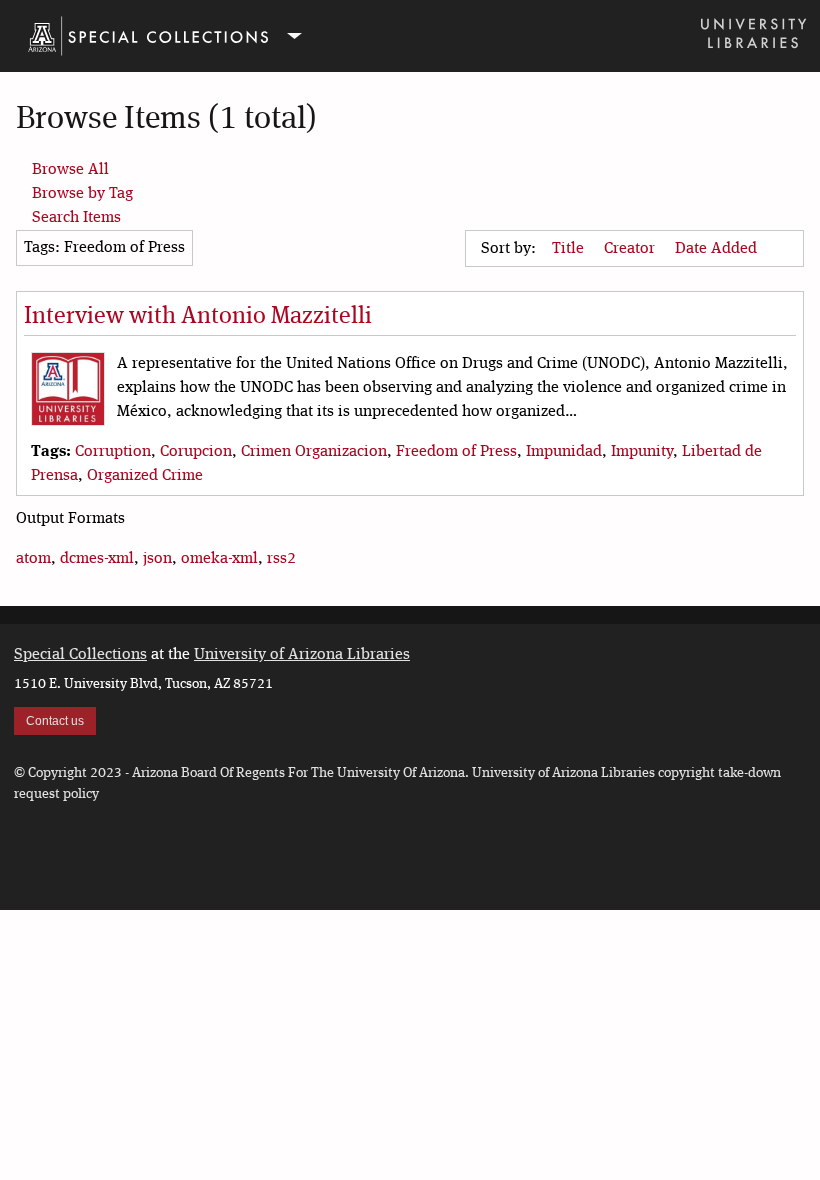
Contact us (55, 721)
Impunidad (564, 452)
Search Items (76, 218)
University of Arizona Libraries (302, 655)
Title (570, 249)
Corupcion (196, 452)
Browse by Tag (82, 194)
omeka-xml (219, 559)
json (157, 559)
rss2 (281, 559)
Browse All (70, 170)
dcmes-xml (97, 559)
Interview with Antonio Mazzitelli (198, 317)
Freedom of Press (456, 452)
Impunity (642, 452)
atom (33, 559)
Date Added (718, 249)
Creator (631, 249)
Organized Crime (145, 476)
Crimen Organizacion (314, 452)
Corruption (113, 452)
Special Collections (80, 655)
